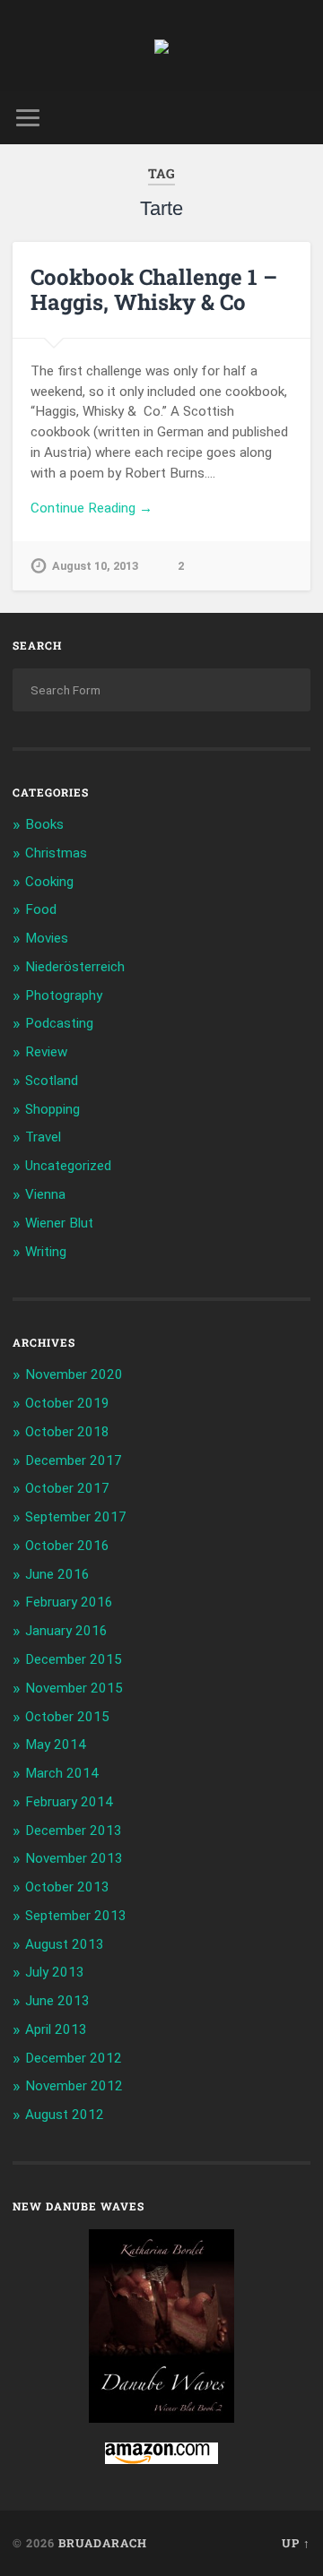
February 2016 (69, 1602)
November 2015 (74, 1688)
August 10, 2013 (95, 566)
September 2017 (76, 1517)
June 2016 (57, 1574)
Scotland (52, 1081)
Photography (64, 995)
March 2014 (62, 1773)
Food (41, 909)
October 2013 (67, 1887)
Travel (43, 1137)
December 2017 (74, 1460)
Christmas (56, 853)
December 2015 (74, 1659)
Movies (47, 938)
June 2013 (57, 2001)
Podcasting (59, 1023)
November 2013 (74, 1858)
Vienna (45, 1194)
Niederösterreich (75, 967)
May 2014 (56, 1745)
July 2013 (55, 1972)
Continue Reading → (92, 508)
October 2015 (67, 1717)
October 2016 (67, 1546)
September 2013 (76, 1916)
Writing (46, 1252)
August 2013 (65, 1944)
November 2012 (74, 2086)
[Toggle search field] (296, 118)
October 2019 (67, 1403)
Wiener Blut (59, 1223)
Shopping (52, 1109)
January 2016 (66, 1631)
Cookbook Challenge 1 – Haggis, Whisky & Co (154, 290)
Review (46, 1052)
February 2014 (69, 1802)
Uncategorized (68, 1166)
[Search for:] (161, 690)
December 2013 (74, 1831)
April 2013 (56, 2029)
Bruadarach (103, 2543)
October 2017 (67, 1488)
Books (44, 824)
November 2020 (74, 1374)
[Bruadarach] (161, 46)
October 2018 (67, 1432)
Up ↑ (296, 2543)
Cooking (49, 882)
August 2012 (65, 2115)
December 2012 (74, 2058)
